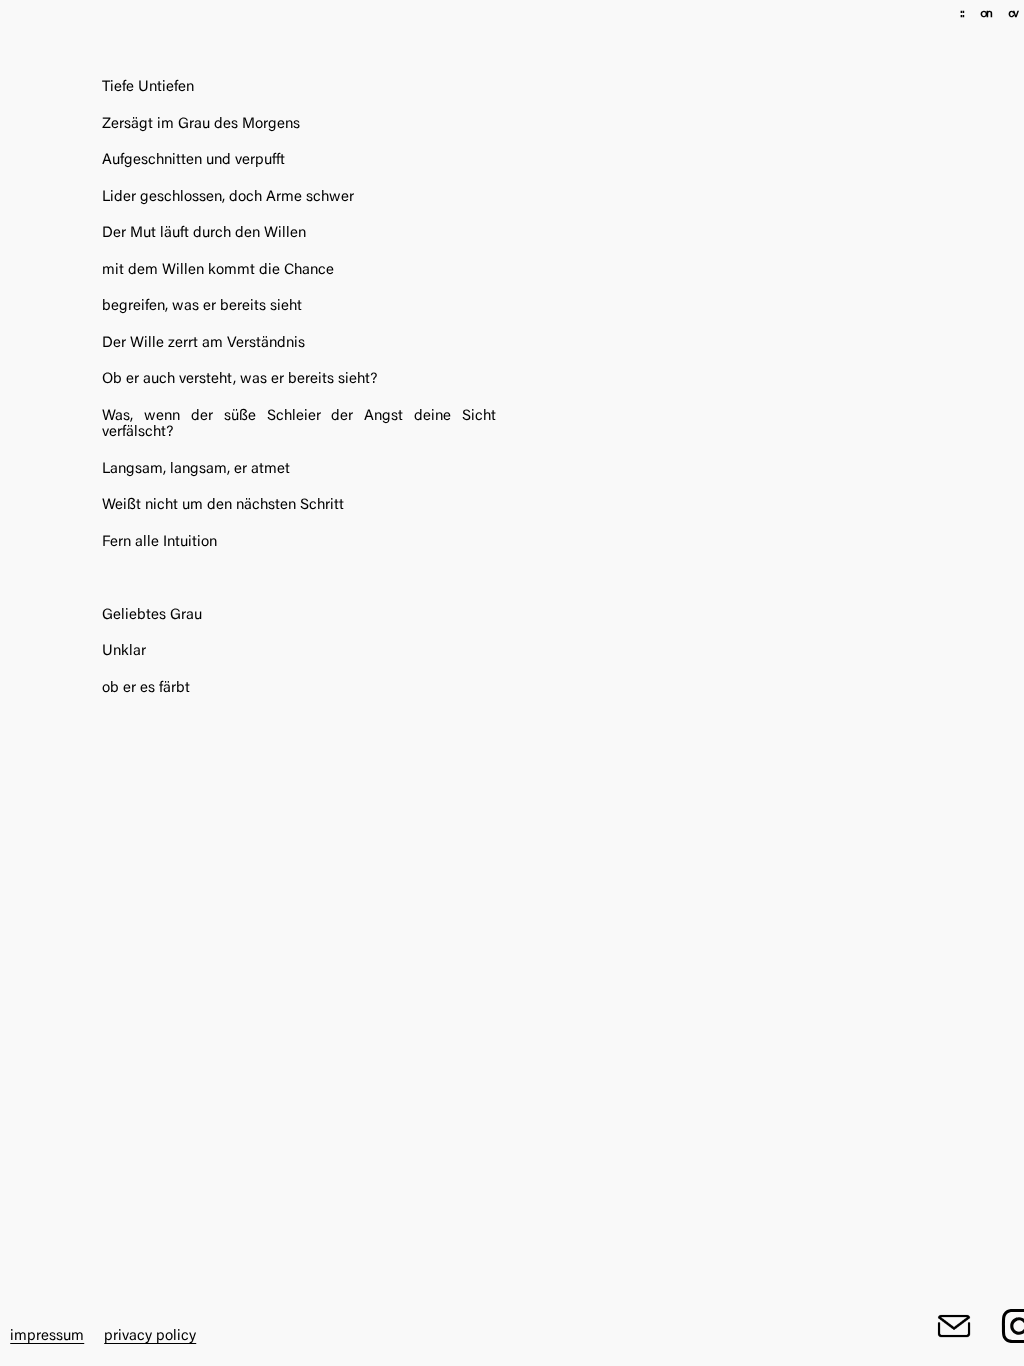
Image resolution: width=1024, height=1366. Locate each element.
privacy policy (150, 1336)
